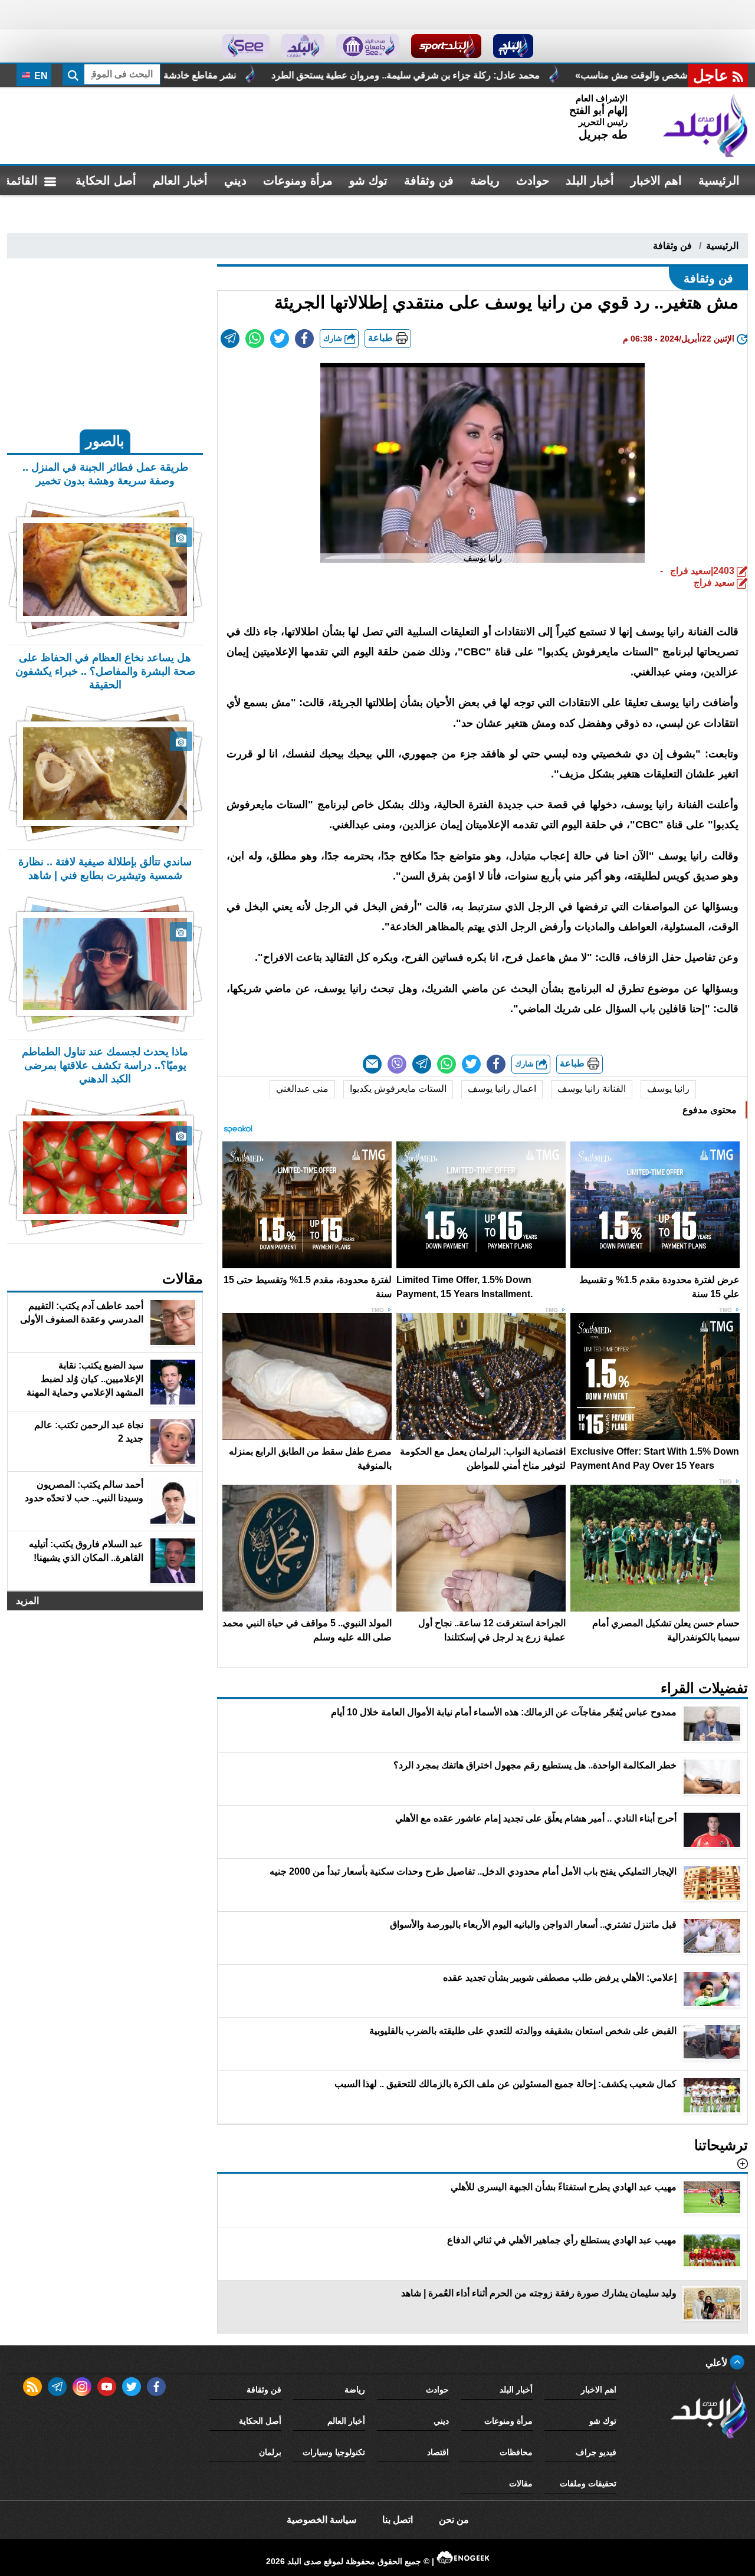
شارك (334, 338)
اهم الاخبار (656, 181)
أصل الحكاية (106, 181)
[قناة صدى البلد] (513, 46)
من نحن (454, 2520)
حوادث (533, 181)
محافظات (516, 2452)
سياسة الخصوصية (321, 2520)
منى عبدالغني (302, 1089)
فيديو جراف (596, 2452)
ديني (235, 181)
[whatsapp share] (255, 339)
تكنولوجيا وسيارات (334, 2452)
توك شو (368, 181)
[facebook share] (304, 339)
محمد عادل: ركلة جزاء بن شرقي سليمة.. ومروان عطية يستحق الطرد (578, 75)
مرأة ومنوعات (298, 181)
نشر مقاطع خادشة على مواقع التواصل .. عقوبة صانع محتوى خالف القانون (266, 75)
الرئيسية (719, 181)
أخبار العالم (180, 181)
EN (40, 76)
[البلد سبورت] (446, 46)
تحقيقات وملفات (588, 2483)
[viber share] (397, 1064)
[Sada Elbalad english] (246, 46)
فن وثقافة (429, 181)
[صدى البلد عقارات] (303, 46)
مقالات (521, 2483)
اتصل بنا (398, 2520)
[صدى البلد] (705, 126)
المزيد (27, 1601)
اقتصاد (438, 2452)
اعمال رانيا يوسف (502, 1089)
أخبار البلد (590, 181)
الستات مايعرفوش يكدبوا (398, 1089)
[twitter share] (280, 339)
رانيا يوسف (668, 1089)
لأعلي (718, 2363)
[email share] (230, 339)
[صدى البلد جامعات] (368, 46)
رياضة (485, 181)
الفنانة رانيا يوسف (592, 1089)
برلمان (270, 2452)
